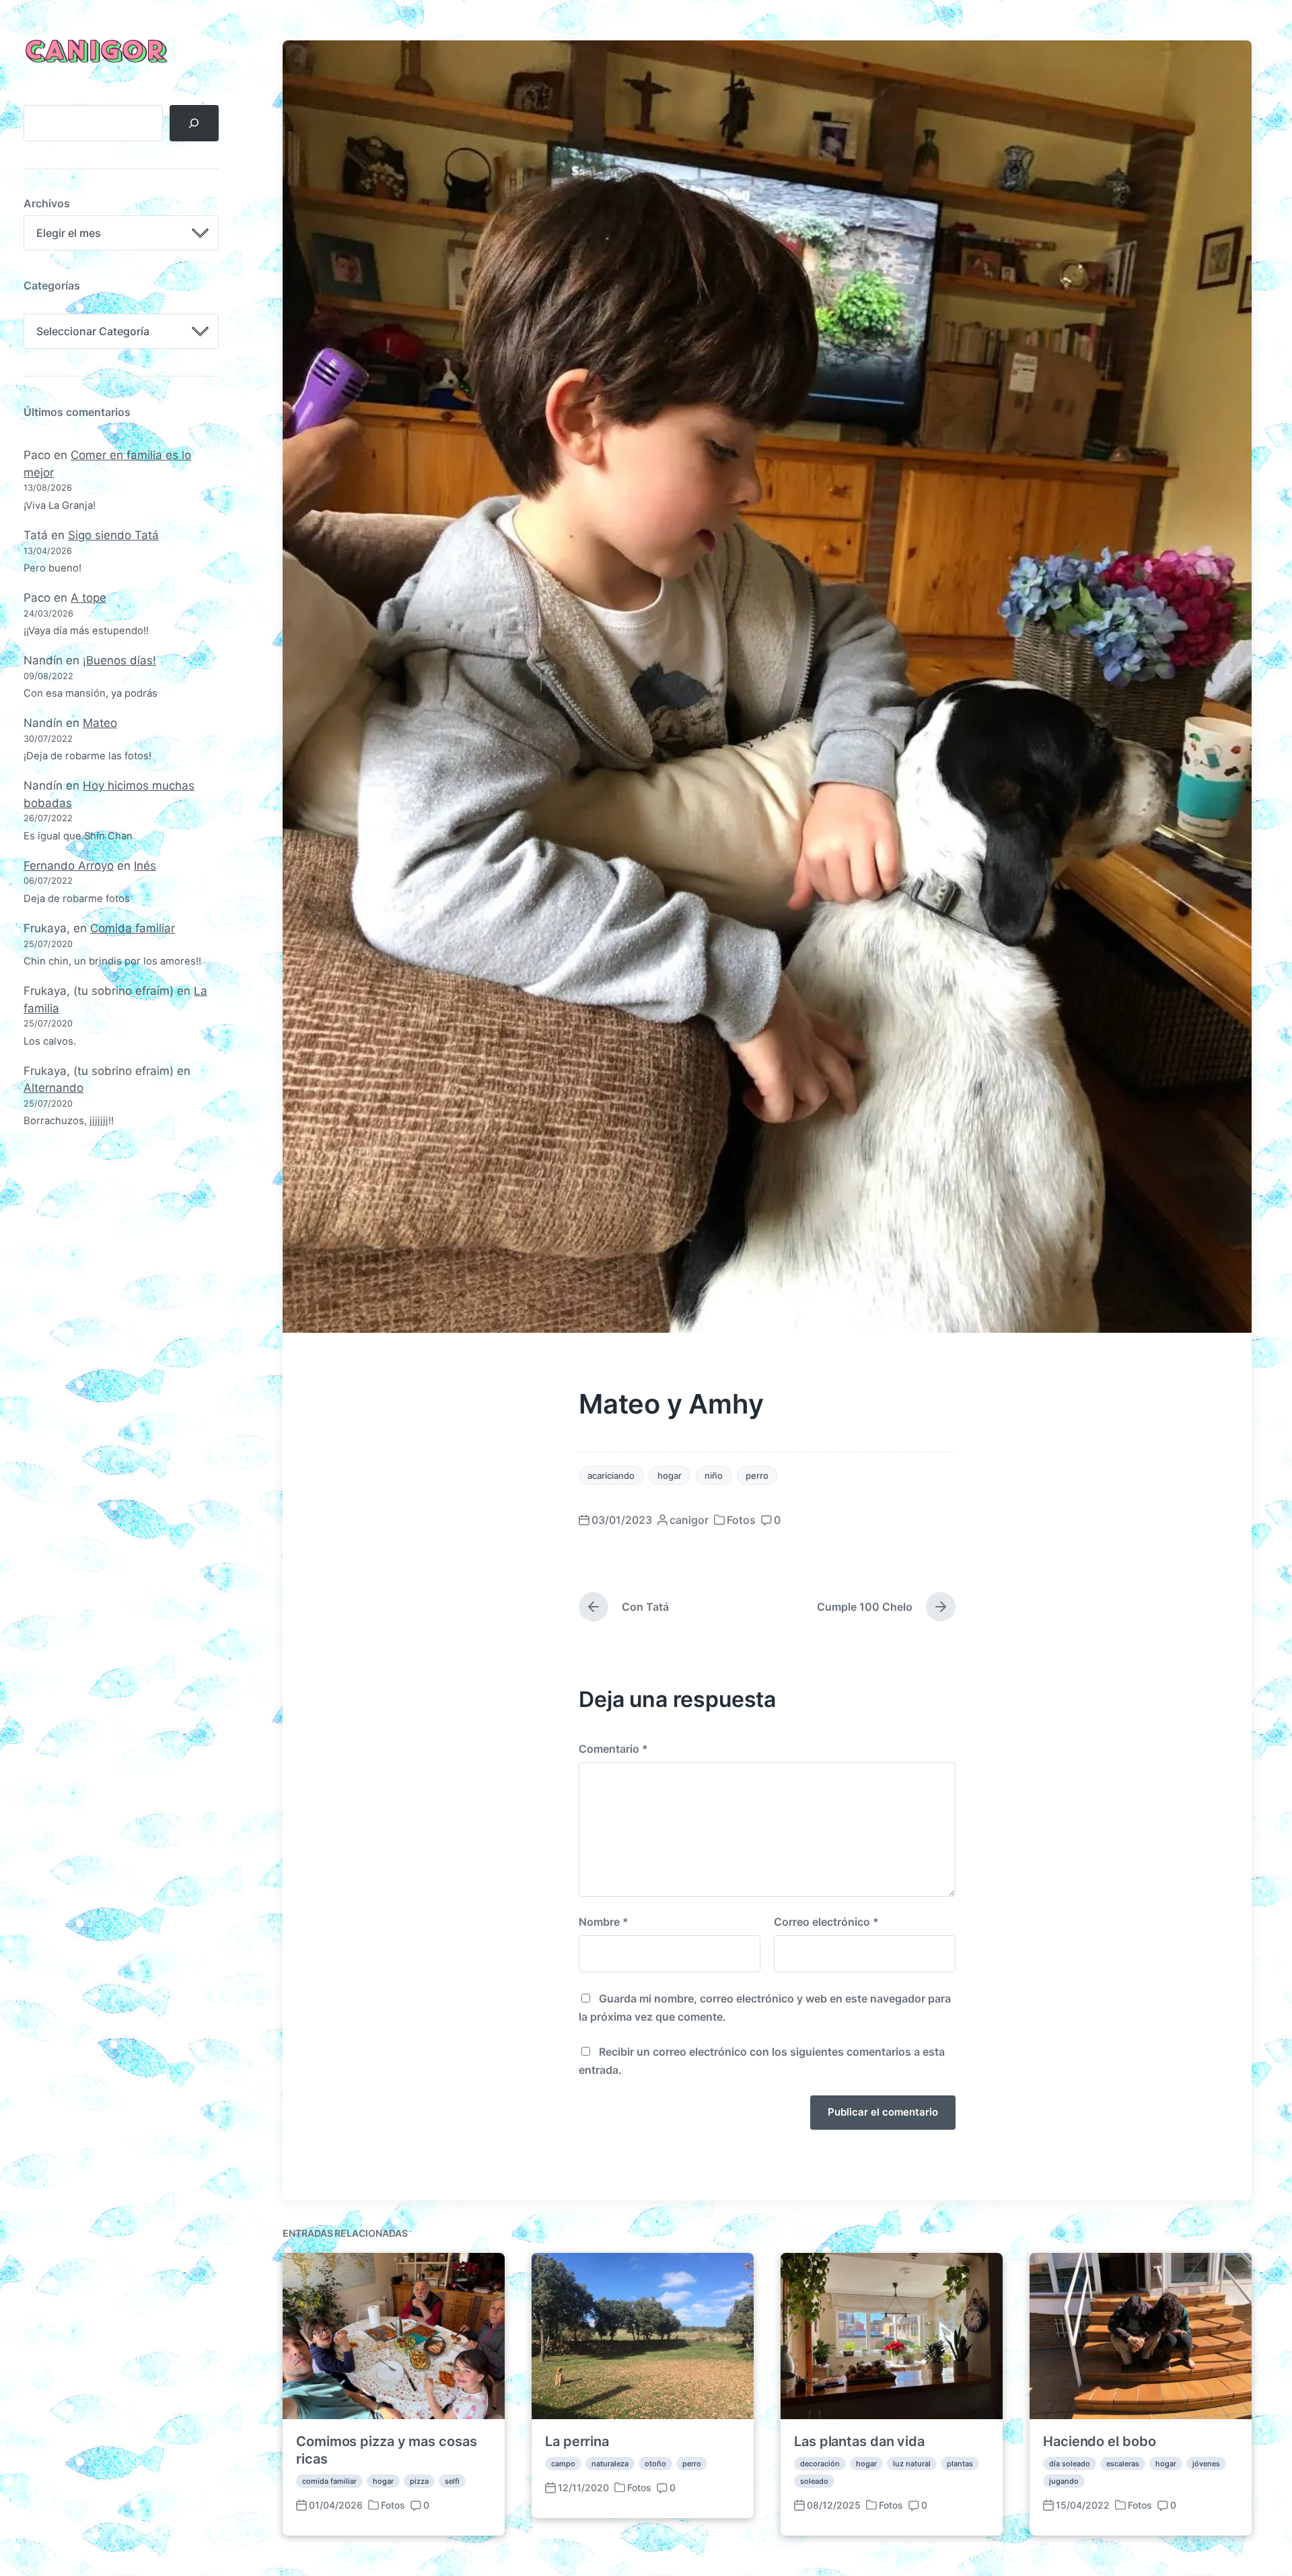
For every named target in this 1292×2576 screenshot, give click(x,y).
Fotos (741, 1520)
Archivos (47, 203)
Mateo (100, 723)
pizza (419, 2481)
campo (563, 2464)
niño (714, 1475)
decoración (820, 2464)
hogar (670, 1475)
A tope (88, 598)
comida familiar (329, 2481)
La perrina (577, 2441)
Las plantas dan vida (859, 2441)
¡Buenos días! (119, 660)
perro (757, 1475)
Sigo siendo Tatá (113, 535)
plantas (960, 2464)
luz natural (912, 2464)
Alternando (53, 1088)
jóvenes (1206, 2464)
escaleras (1123, 2464)
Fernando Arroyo (69, 866)
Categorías (52, 285)
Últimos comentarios (77, 412)
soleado (814, 2481)
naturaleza (610, 2464)
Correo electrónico (826, 1922)
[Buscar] (194, 123)
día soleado (1070, 2464)
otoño (655, 2464)
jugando (1064, 2481)
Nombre (604, 1922)
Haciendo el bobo (1099, 2441)
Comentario (613, 1749)
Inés (145, 866)
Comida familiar (133, 928)
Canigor (94, 53)
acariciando (611, 1475)
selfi (452, 2481)
